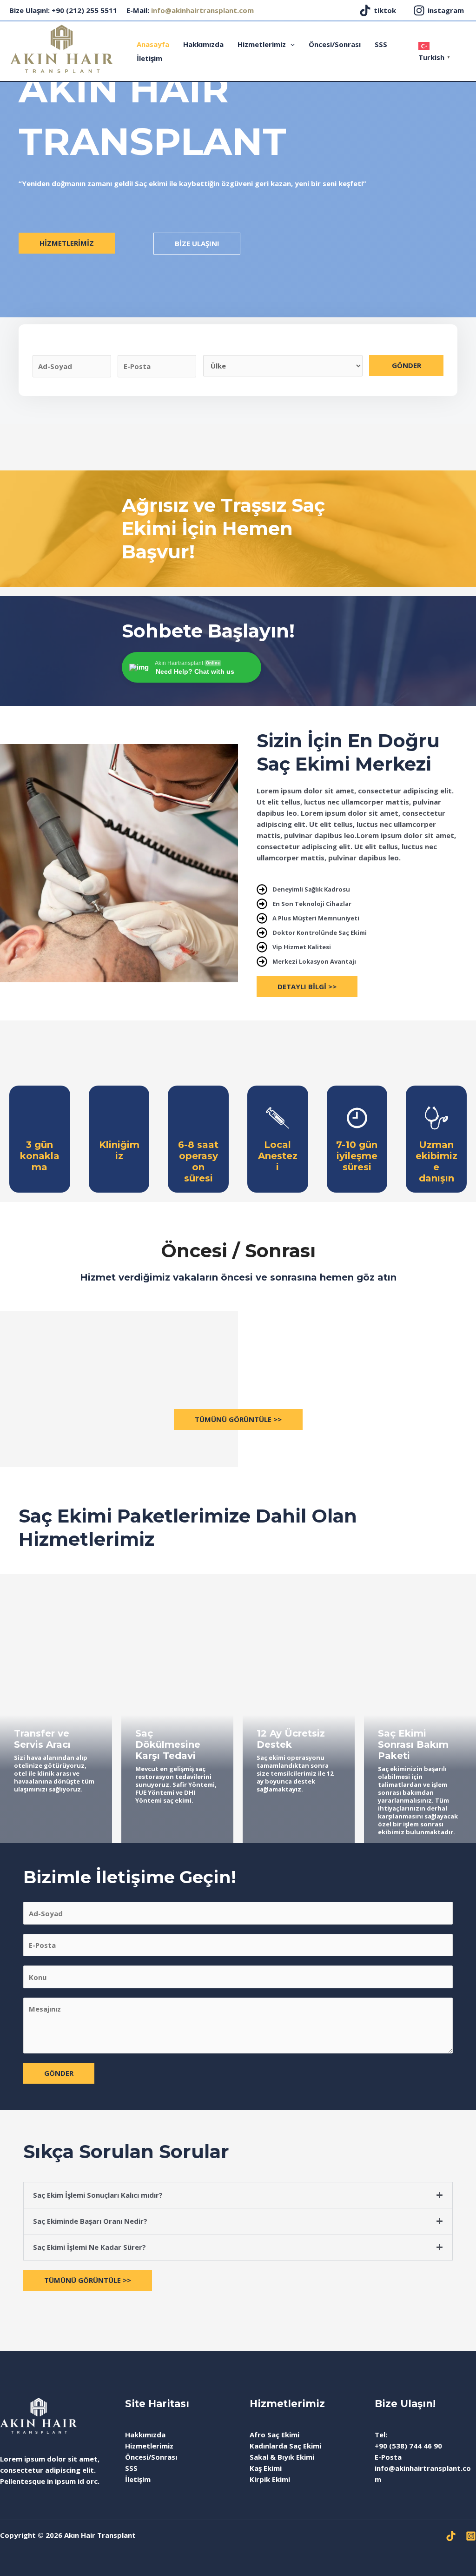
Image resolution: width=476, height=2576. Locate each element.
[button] (238, 2195)
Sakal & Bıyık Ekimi (282, 2457)
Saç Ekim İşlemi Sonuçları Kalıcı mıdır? (98, 2195)
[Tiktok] (451, 2536)
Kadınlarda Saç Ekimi (285, 2446)
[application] (290, 44)
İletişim (149, 58)
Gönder (407, 365)
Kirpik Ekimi (270, 2479)
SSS (381, 44)
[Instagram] (471, 2536)
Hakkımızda (203, 44)
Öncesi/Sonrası (335, 44)
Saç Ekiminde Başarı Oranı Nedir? (90, 2221)
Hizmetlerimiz (262, 44)
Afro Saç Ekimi (274, 2435)
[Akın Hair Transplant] (61, 48)
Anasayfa (153, 44)
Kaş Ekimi (266, 2468)
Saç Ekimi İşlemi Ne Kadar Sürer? (89, 2247)
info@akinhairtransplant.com (202, 10)
